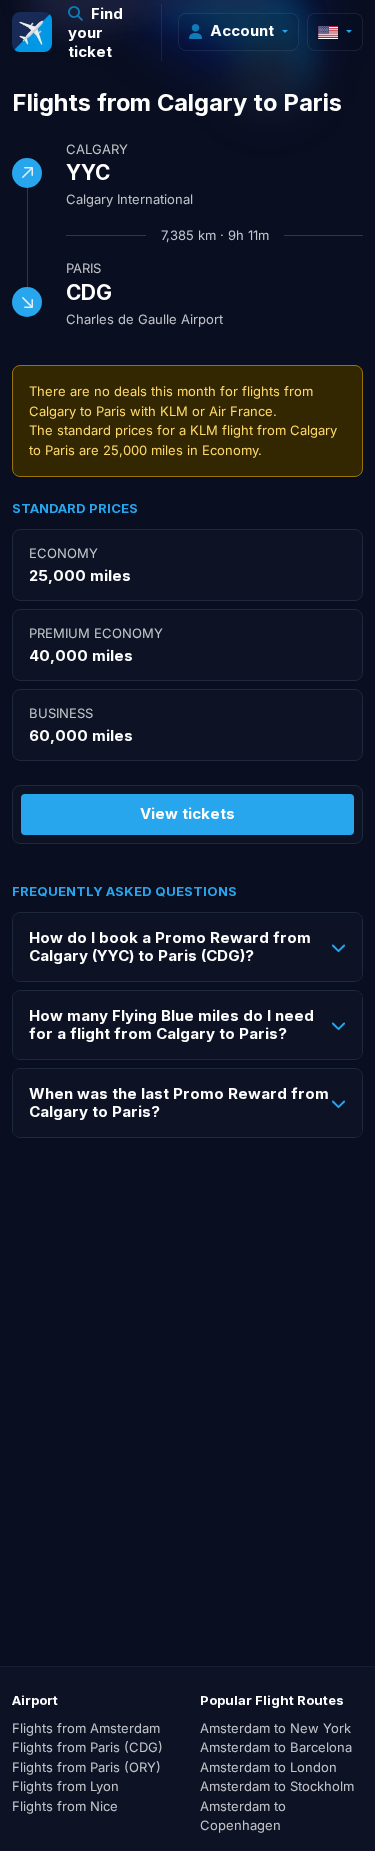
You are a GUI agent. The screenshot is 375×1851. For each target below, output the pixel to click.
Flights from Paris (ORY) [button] (86, 1767)
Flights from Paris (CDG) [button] (87, 1747)
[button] (107, 32)
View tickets (187, 813)
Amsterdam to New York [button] (275, 1728)
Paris (83, 268)
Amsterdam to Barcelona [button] (276, 1747)
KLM (174, 411)
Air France (241, 411)
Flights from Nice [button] (65, 1806)
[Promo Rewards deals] (32, 32)
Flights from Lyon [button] (65, 1786)
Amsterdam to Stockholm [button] (277, 1786)
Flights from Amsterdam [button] (86, 1728)
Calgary (97, 149)
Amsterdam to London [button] (268, 1767)
